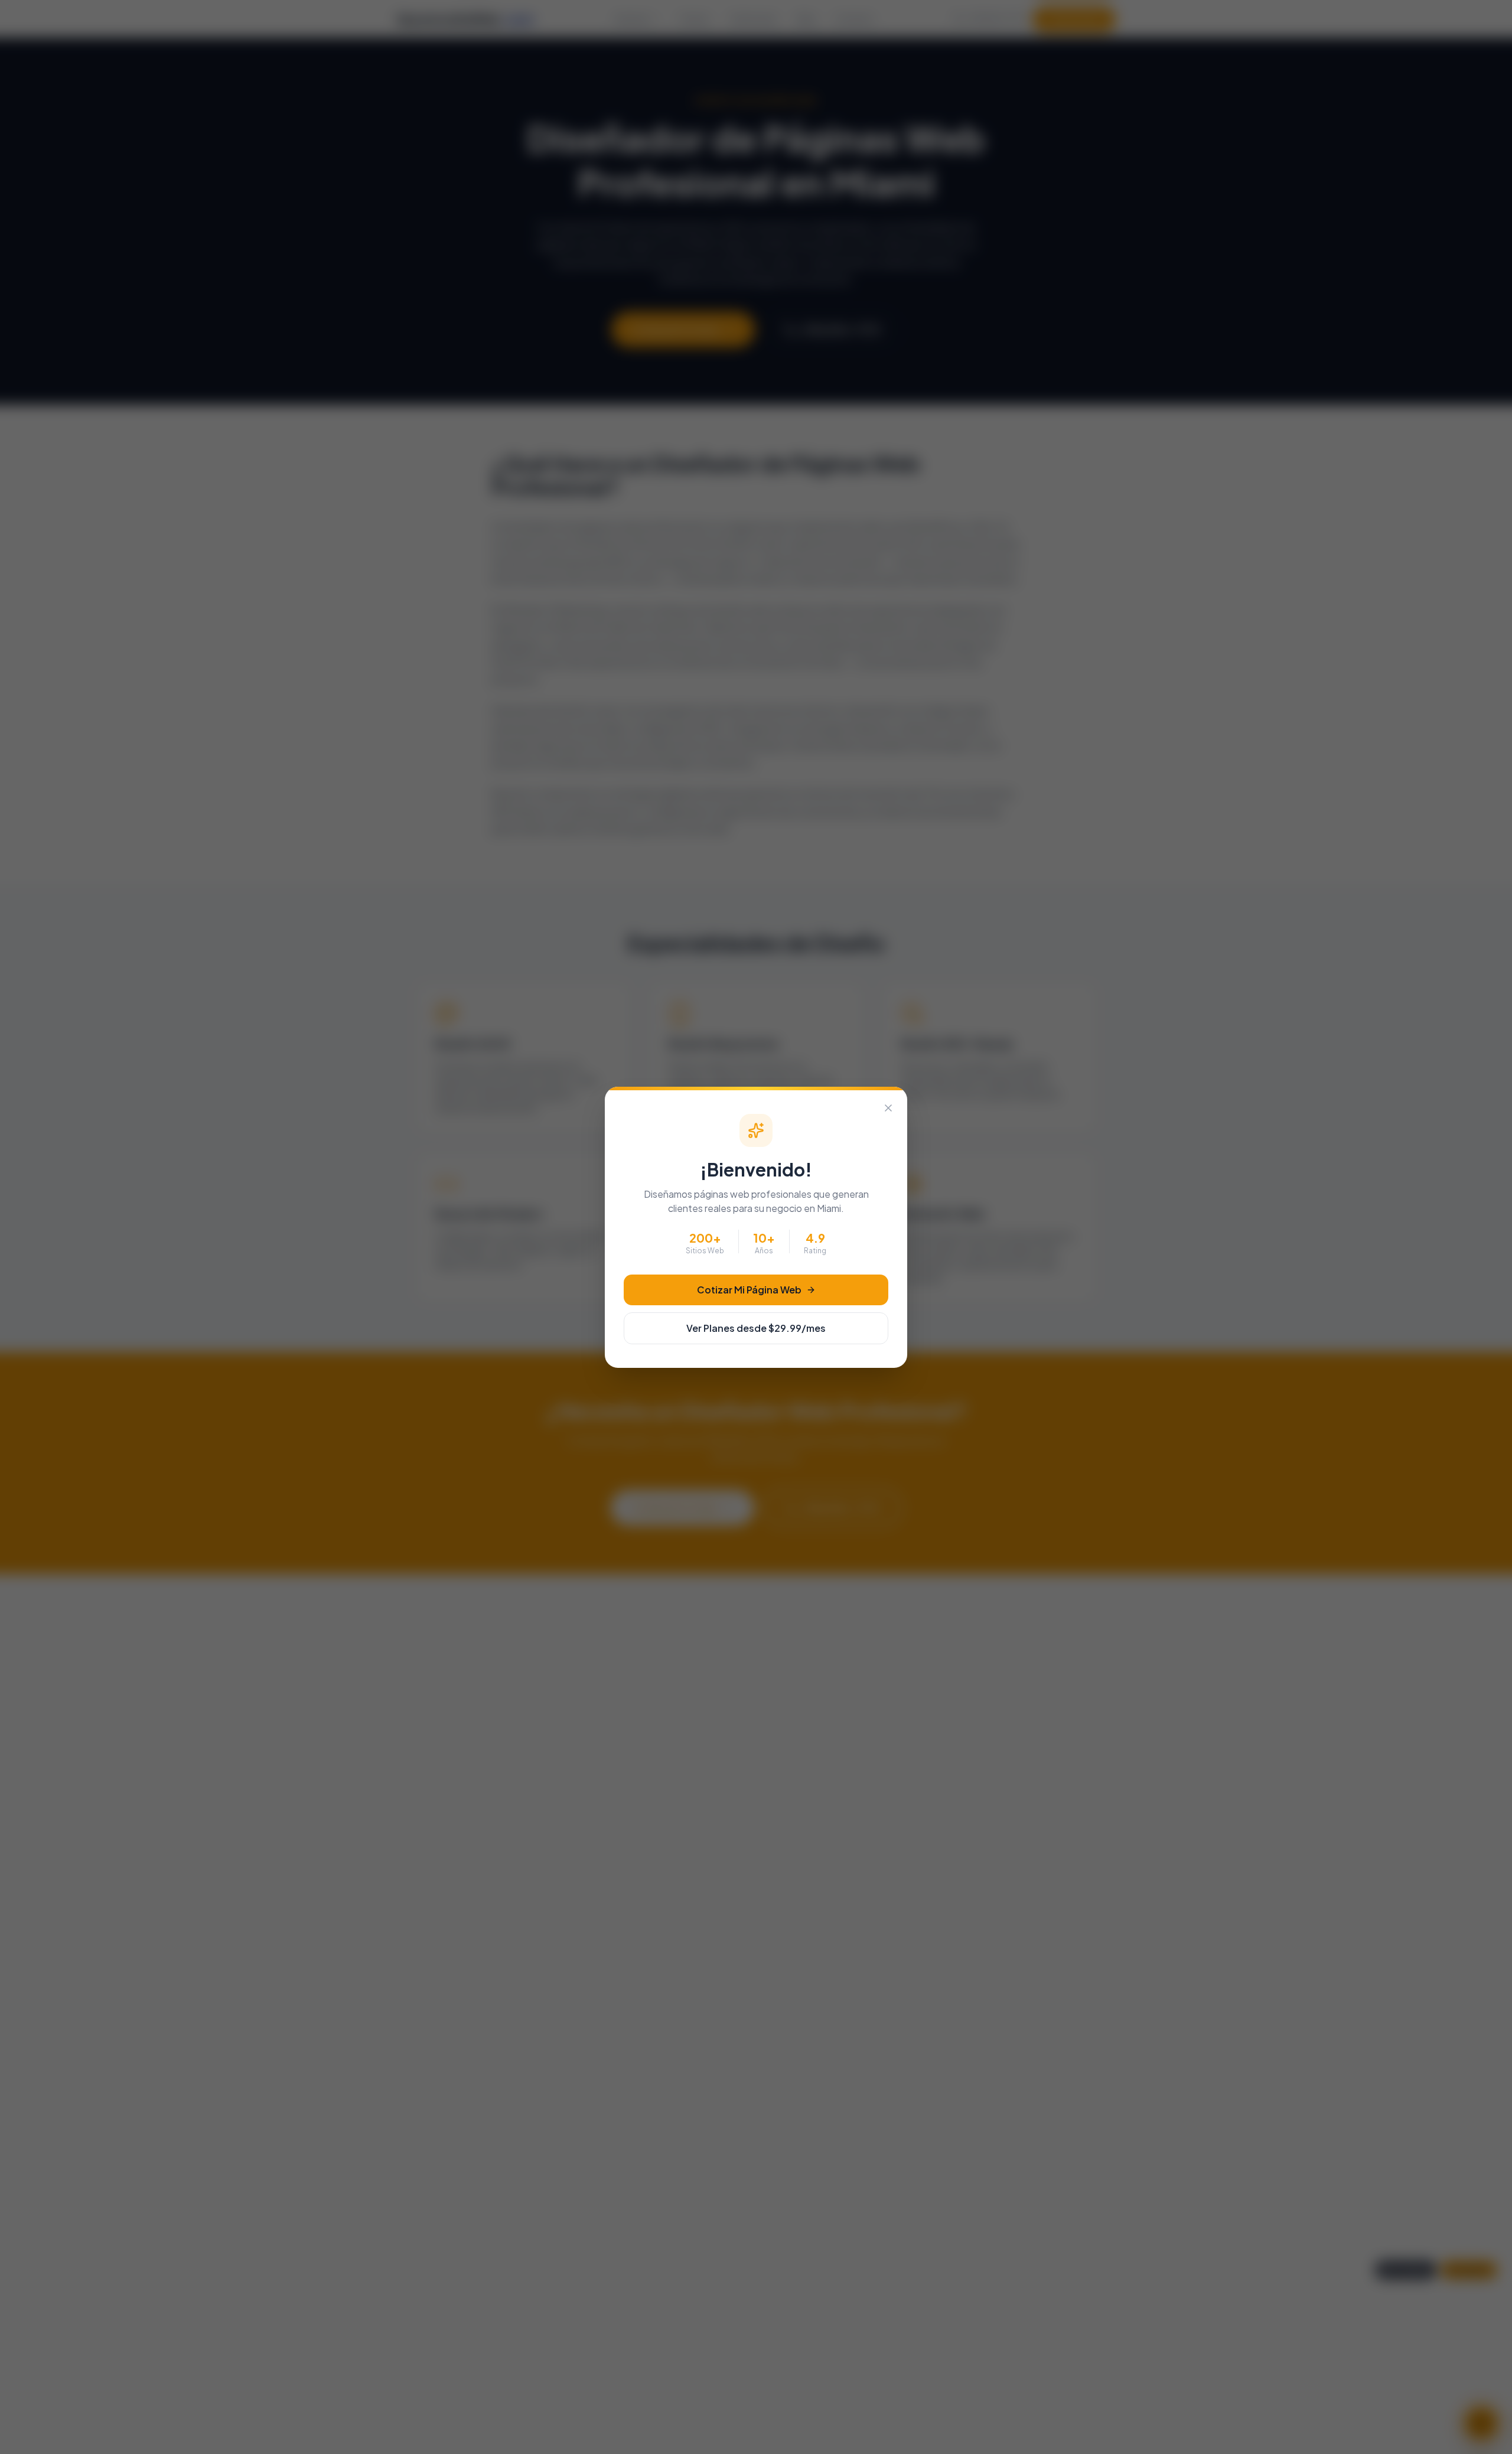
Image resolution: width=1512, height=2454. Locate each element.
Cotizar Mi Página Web (749, 1290)
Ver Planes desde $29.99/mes (756, 1328)
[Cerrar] (888, 1108)
